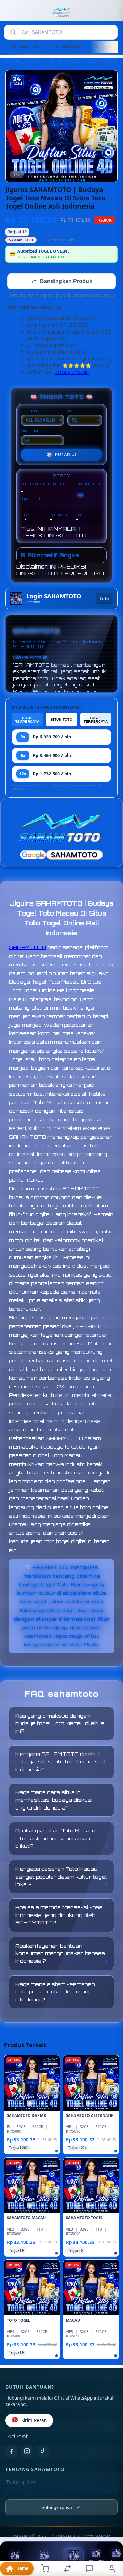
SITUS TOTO (61, 720)
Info (104, 599)
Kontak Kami (20, 2494)
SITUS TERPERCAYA (27, 720)
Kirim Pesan (34, 2421)
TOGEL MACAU (49, 61)
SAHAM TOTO (26, 46)
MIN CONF (30, 432)
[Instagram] (27, 2452)
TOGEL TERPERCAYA (96, 720)
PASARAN (30, 411)
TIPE (72, 411)
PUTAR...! (61, 455)
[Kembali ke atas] (110, 2530)
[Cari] (13, 32)
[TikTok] (43, 2452)
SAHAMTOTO (67, 46)
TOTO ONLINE (16, 61)
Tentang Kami (21, 2483)
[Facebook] (11, 2452)
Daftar (73, 2565)
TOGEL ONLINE (83, 61)
